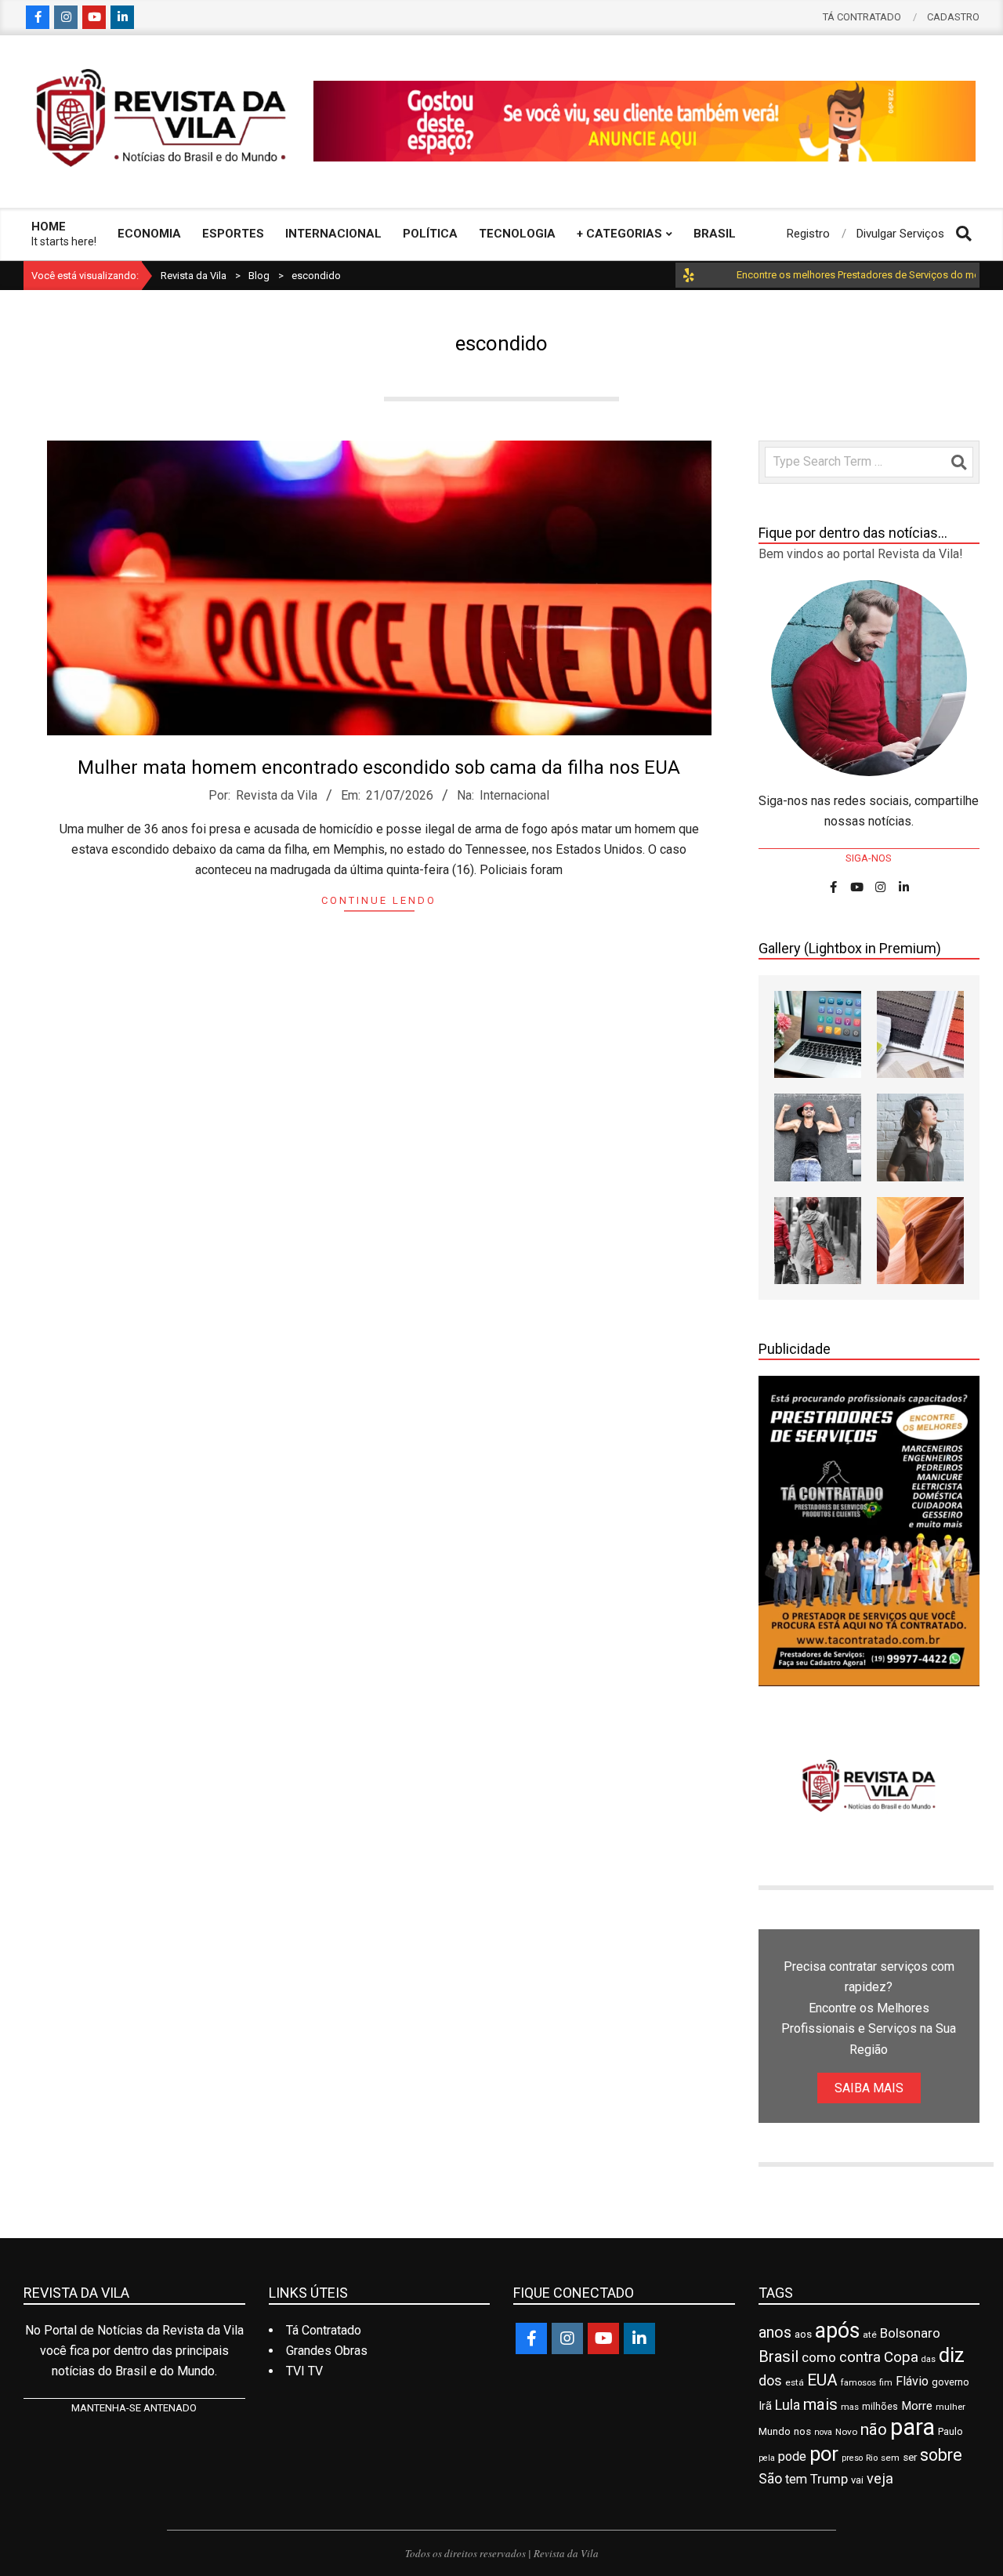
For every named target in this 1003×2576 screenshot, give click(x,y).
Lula (788, 2405)
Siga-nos (869, 858)
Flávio (912, 2381)
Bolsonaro (910, 2333)
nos (802, 2431)
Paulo (950, 2431)
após (837, 2331)
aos (803, 2334)
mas (850, 2407)
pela (767, 2458)
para (912, 2427)
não (874, 2429)
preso (852, 2458)
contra (860, 2357)
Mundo (775, 2431)
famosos (858, 2382)
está (795, 2382)
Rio (872, 2458)
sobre (941, 2455)
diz (952, 2355)
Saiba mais (869, 2088)
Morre (917, 2406)
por (824, 2454)
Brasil (779, 2356)
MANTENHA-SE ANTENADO (134, 2408)
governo (950, 2382)
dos (770, 2380)
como (819, 2357)
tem (796, 2479)
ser (910, 2457)
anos (775, 2333)
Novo (846, 2432)
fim (886, 2383)
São (770, 2479)
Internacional (514, 795)
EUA (822, 2380)
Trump (829, 2479)
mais (820, 2404)
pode (792, 2456)
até (870, 2335)
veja (880, 2478)
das (929, 2359)
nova (823, 2432)
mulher (950, 2407)
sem (890, 2458)
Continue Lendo (379, 900)
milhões (880, 2407)
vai (857, 2480)
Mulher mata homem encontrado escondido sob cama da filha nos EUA (379, 767)
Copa (901, 2357)
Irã (765, 2406)
